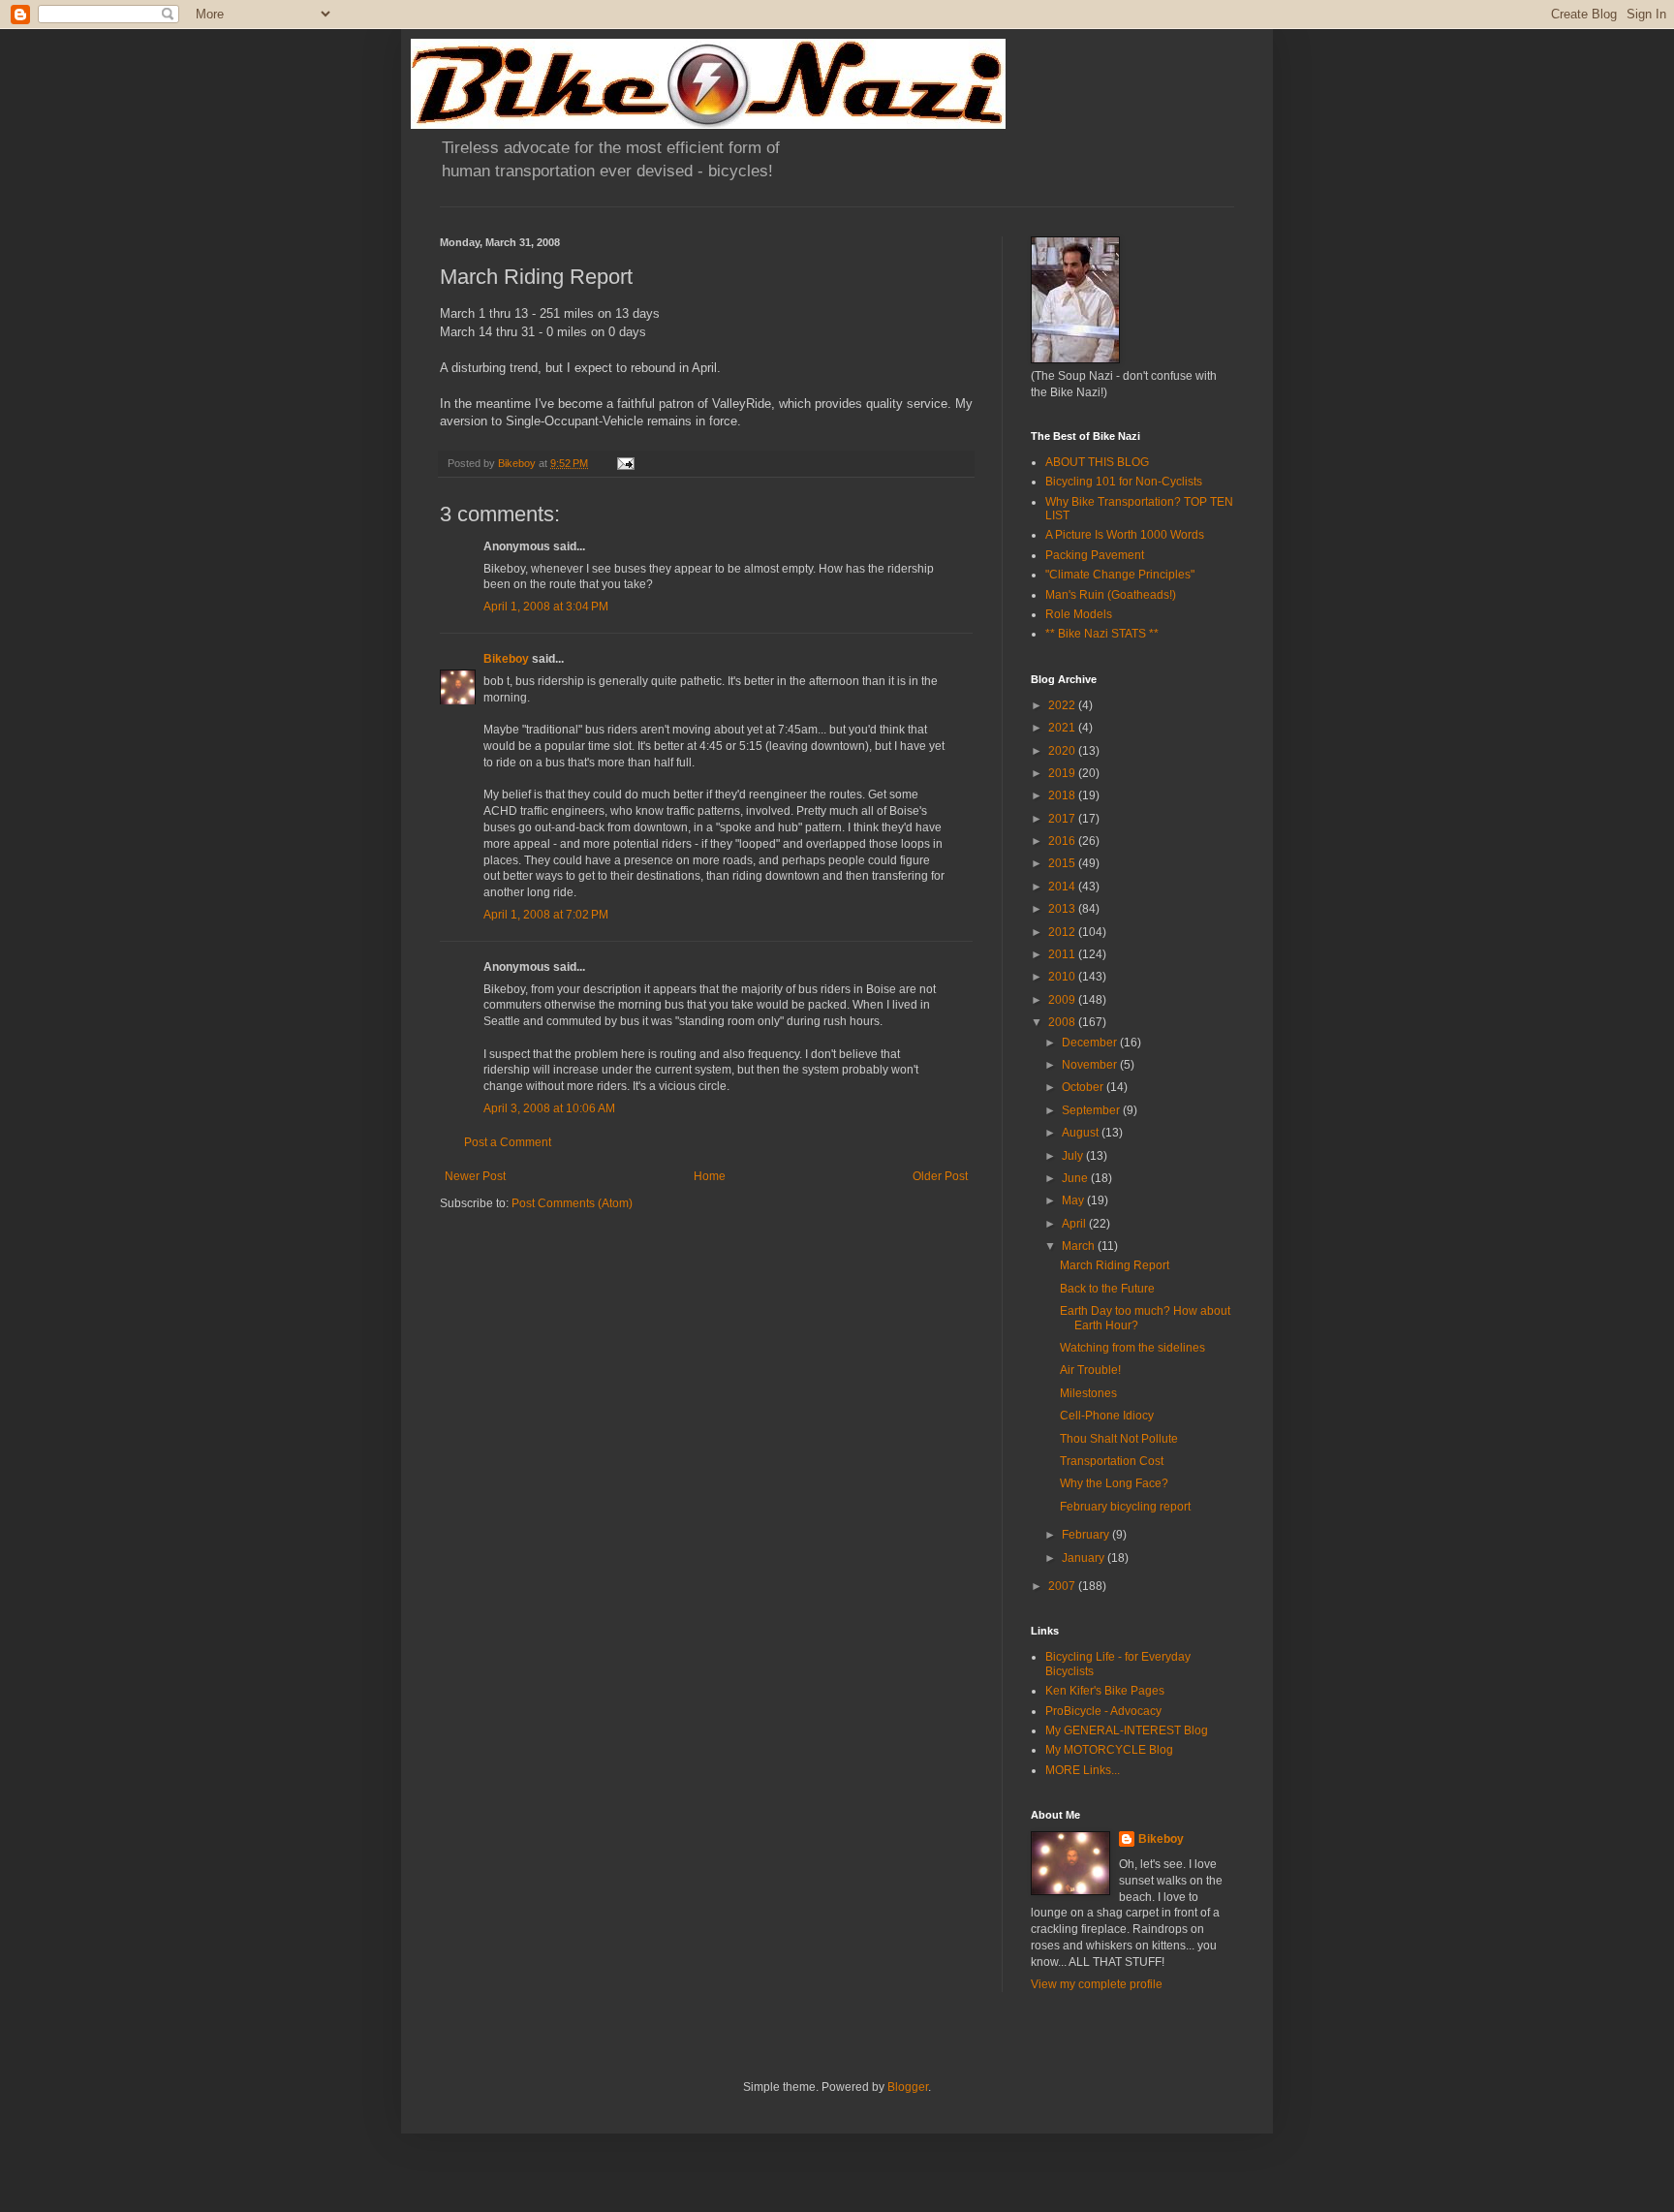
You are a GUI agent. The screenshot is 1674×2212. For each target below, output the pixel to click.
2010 (1063, 977)
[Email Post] (625, 463)
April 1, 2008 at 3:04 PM (546, 607)
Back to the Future (1107, 1289)
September (1092, 1110)
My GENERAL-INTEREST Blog (1127, 1730)
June (1076, 1178)
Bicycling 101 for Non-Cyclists (1124, 482)
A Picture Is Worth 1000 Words (1125, 535)
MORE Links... (1083, 1770)
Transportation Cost (1112, 1461)
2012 (1063, 932)
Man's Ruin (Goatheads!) (1111, 595)
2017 (1063, 819)
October (1084, 1087)
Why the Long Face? (1114, 1483)
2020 (1063, 751)
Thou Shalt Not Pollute (1119, 1439)
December (1091, 1043)
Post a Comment (508, 1142)
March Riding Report (1115, 1265)
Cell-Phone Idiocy (1107, 1416)
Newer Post (475, 1176)
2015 (1063, 863)
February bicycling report (1125, 1507)
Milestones (1088, 1393)
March (1080, 1246)
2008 (1063, 1022)
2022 (1063, 705)
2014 (1063, 887)
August (1082, 1133)
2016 (1063, 841)
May (1074, 1200)
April (1075, 1224)
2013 (1063, 909)
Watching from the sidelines (1132, 1348)
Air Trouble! (1090, 1370)
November (1091, 1065)
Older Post (940, 1176)
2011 (1063, 954)
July (1074, 1156)
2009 (1063, 1000)
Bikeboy (506, 659)
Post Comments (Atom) (572, 1203)
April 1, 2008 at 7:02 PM (546, 915)
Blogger (908, 2087)
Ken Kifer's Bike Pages (1105, 1691)
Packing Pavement (1095, 555)
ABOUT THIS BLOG (1097, 462)
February (1087, 1535)
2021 (1063, 728)
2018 (1063, 795)
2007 (1063, 1586)
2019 (1063, 773)
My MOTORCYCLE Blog (1109, 1750)
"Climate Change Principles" (1120, 575)
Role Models (1079, 614)
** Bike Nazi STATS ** (1102, 634)
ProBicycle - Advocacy (1103, 1711)
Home (710, 1176)
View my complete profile (1097, 1984)
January (1085, 1558)
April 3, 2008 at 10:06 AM (549, 1108)
